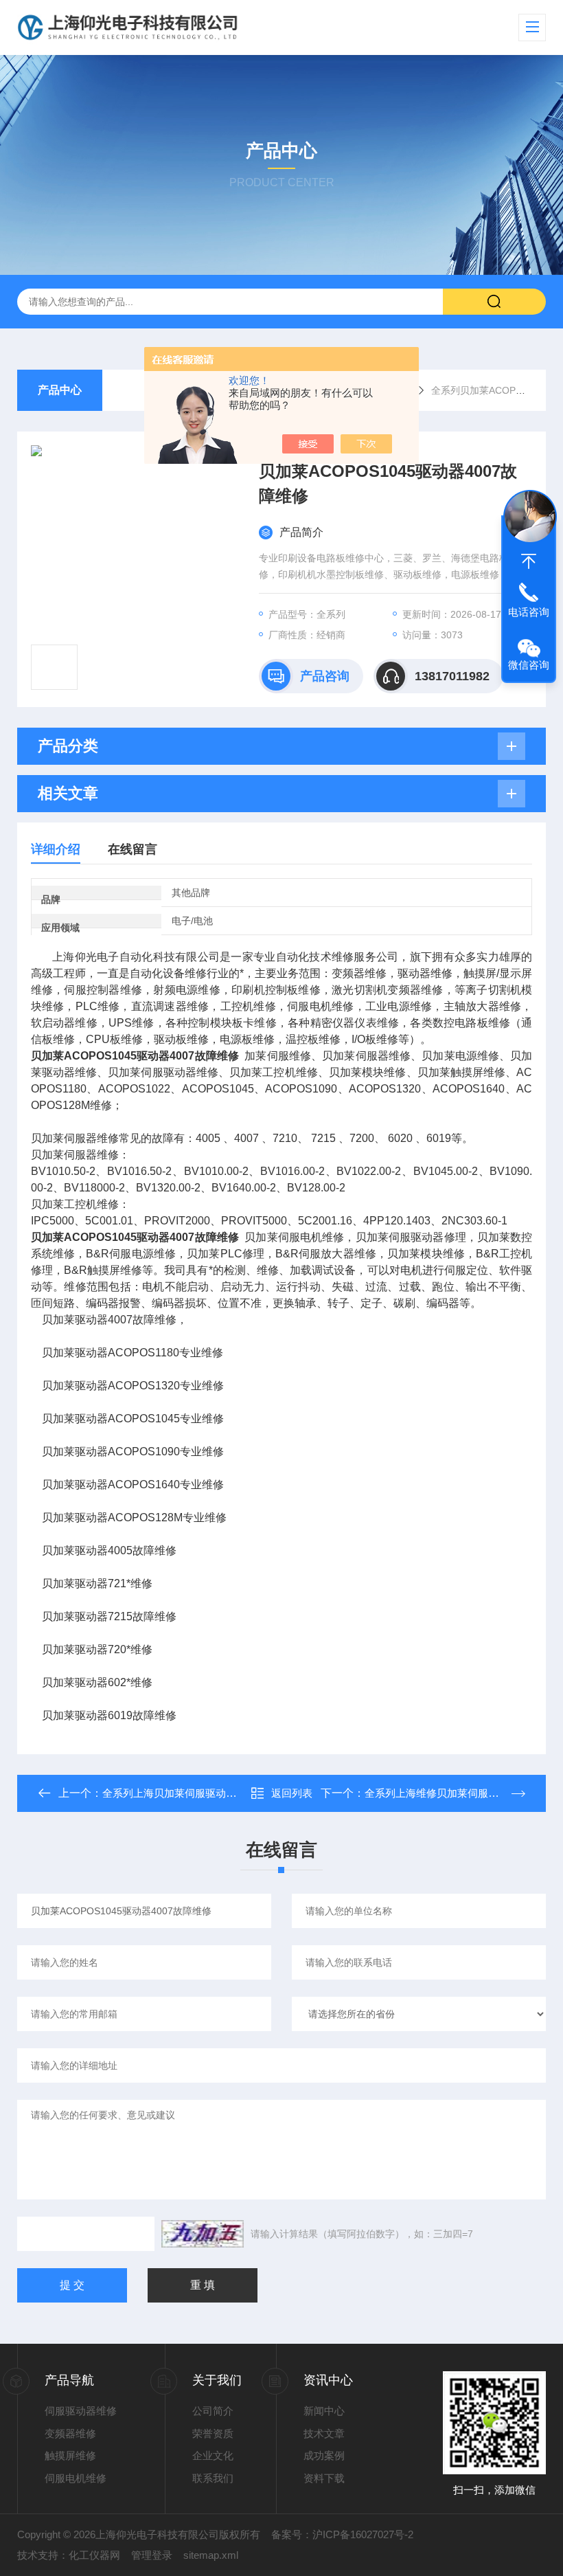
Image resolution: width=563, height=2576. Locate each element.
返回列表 (292, 1793)
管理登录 (152, 2555)
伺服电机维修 (76, 2478)
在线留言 (133, 849)
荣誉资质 (213, 2433)
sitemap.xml (211, 2555)
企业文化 (213, 2455)
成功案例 (324, 2455)
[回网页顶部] (529, 561)
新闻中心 (324, 2411)
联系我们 (213, 2478)
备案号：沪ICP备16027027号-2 (342, 2534)
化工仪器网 (94, 2555)
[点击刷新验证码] (203, 2234)
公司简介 (213, 2411)
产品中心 (60, 390)
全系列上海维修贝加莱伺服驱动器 (442, 1793)
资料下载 (324, 2478)
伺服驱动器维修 (81, 2411)
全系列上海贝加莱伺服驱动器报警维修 (190, 1793)
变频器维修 (70, 2433)
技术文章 (324, 2433)
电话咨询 (529, 612)
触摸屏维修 (70, 2455)
